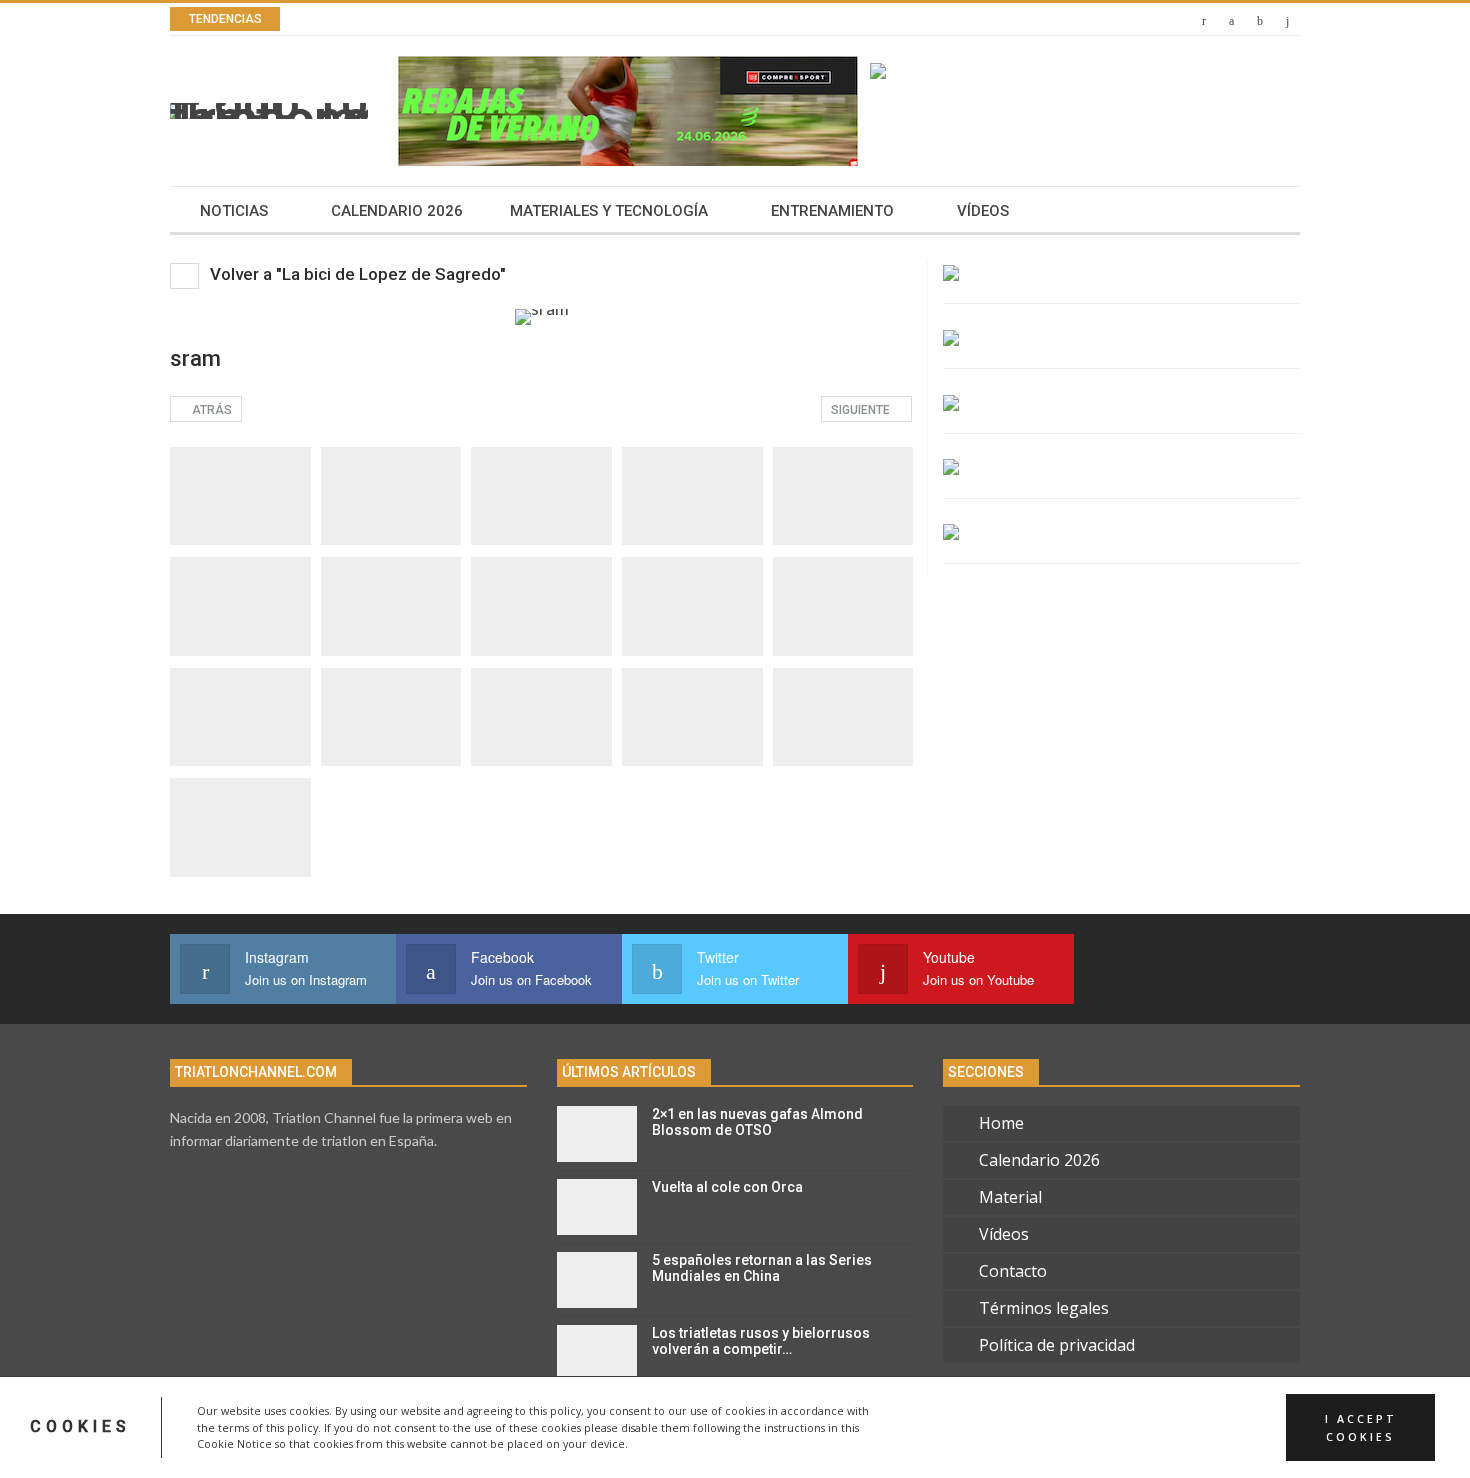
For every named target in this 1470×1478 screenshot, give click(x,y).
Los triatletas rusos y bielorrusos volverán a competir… (761, 1341)
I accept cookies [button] (1361, 1427)
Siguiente (862, 410)
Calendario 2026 (397, 211)
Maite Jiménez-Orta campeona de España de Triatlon (548, 19)
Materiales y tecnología (609, 211)
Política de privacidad (1057, 1345)
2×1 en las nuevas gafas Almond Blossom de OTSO (757, 1122)
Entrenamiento (832, 211)
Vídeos (983, 211)
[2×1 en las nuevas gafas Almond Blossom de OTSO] (597, 1134)
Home (1001, 1123)
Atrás (210, 410)
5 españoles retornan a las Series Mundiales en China (762, 1268)
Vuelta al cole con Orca (727, 1187)
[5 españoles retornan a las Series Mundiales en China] (597, 1280)
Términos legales (1044, 1308)
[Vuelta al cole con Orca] (597, 1207)
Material (1010, 1197)
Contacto (1013, 1271)
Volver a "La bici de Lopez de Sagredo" (356, 274)
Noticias (234, 211)
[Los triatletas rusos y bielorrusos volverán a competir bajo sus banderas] (597, 1353)
